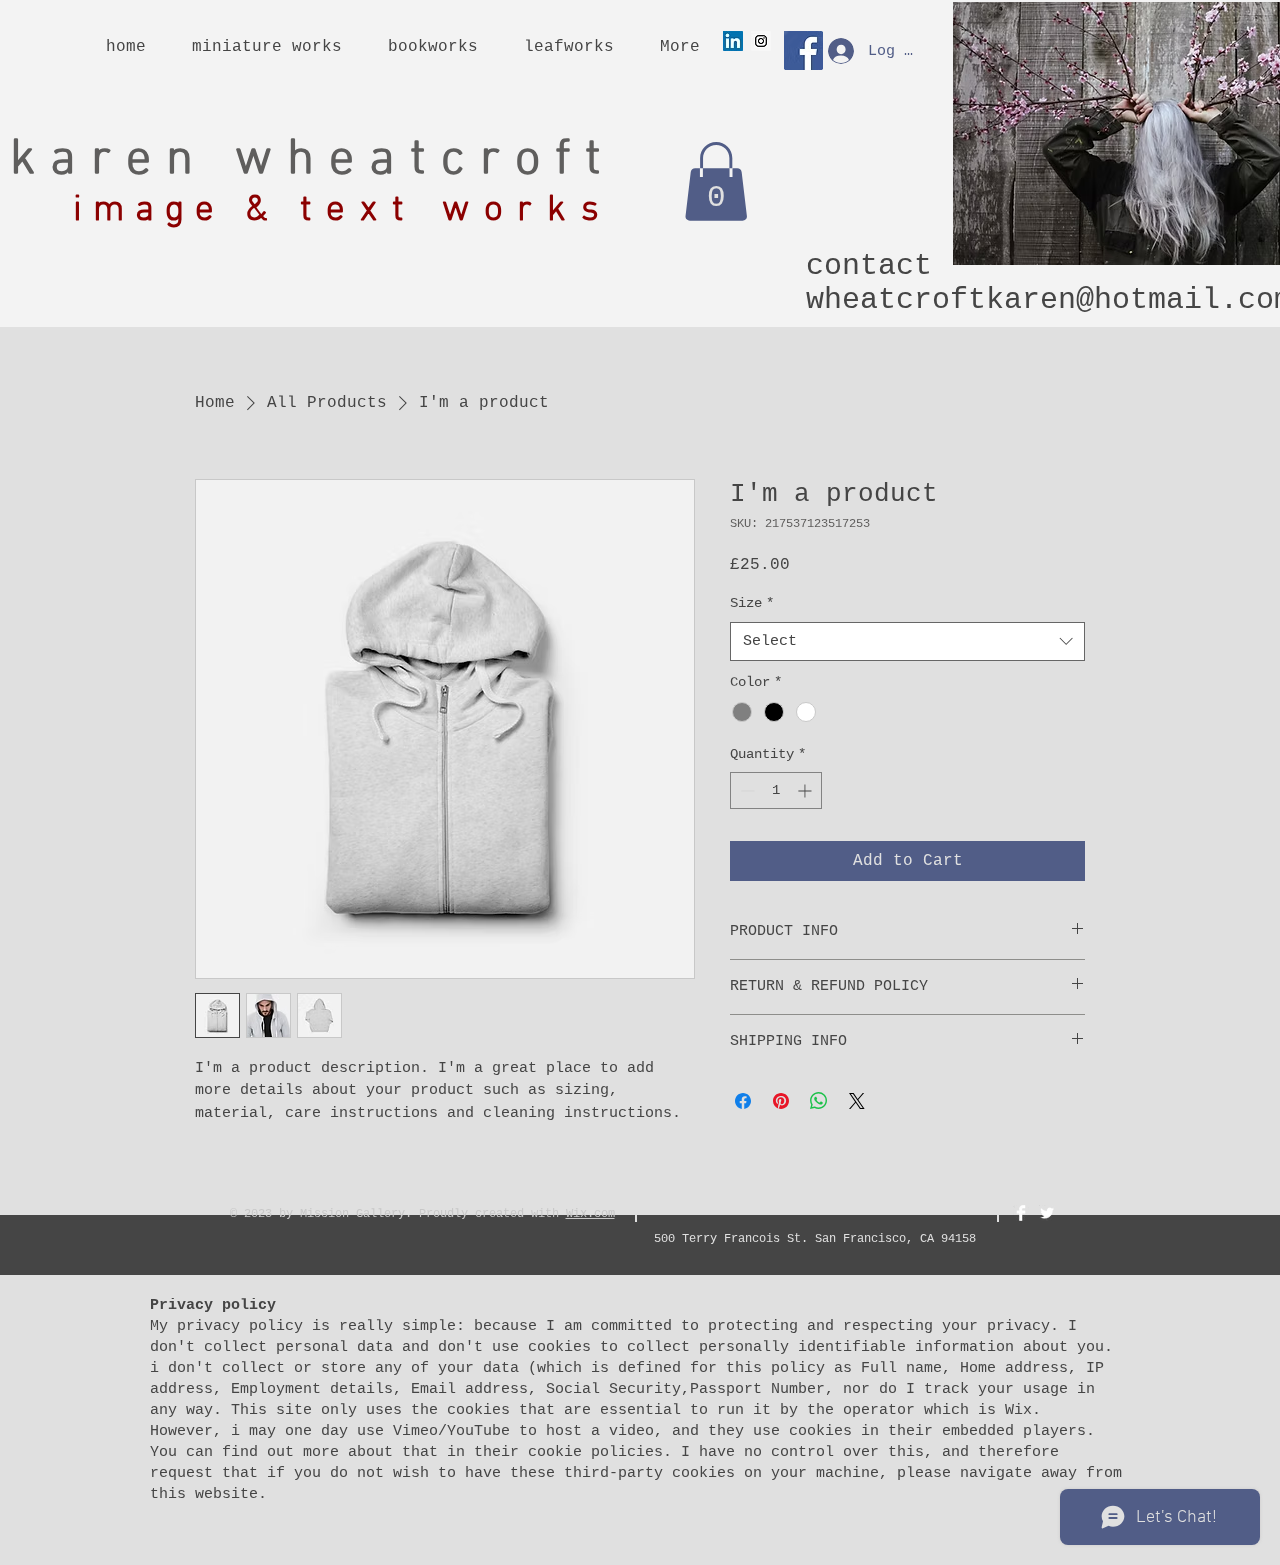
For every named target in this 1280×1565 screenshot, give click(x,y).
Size (752, 603)
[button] (716, 181)
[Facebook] (803, 50)
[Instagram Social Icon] (761, 41)
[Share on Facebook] (743, 1101)
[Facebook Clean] (1021, 1213)
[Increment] (806, 790)
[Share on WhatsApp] (819, 1101)
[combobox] (907, 641)
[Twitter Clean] (1047, 1213)
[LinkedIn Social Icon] (733, 41)
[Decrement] (745, 790)
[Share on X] (857, 1101)
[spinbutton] (776, 790)
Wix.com (590, 1214)
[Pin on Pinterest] (781, 1101)
